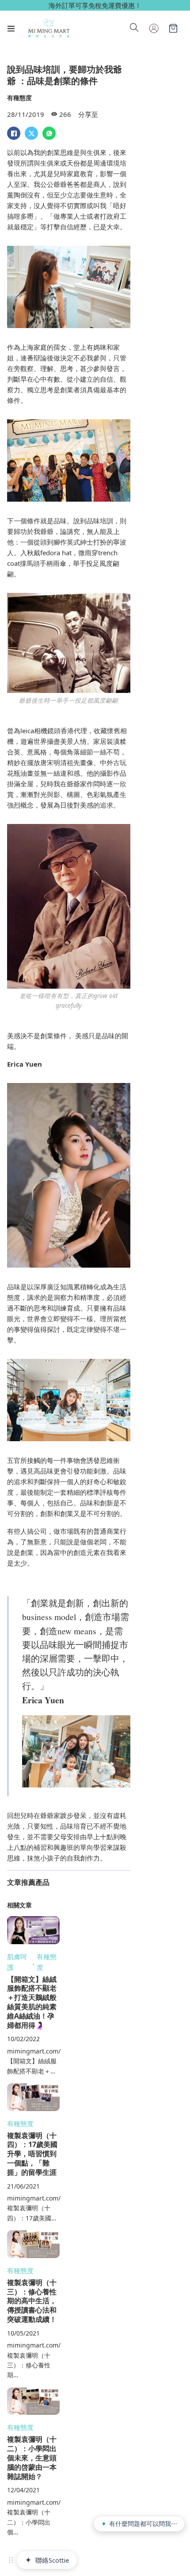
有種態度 (19, 98)
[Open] (11, 28)
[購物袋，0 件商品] (173, 28)
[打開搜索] (134, 28)
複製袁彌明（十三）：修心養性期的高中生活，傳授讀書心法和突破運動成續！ (32, 2301)
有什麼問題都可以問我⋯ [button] (139, 2524)
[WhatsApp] (49, 133)
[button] (11, 2560)
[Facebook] (14, 133)
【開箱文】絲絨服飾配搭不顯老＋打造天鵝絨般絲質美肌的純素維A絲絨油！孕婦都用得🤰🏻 (32, 2002)
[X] (31, 133)
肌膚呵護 (17, 1962)
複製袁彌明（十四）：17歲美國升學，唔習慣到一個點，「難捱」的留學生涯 (32, 2154)
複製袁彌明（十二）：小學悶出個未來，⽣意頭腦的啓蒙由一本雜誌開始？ (32, 2458)
